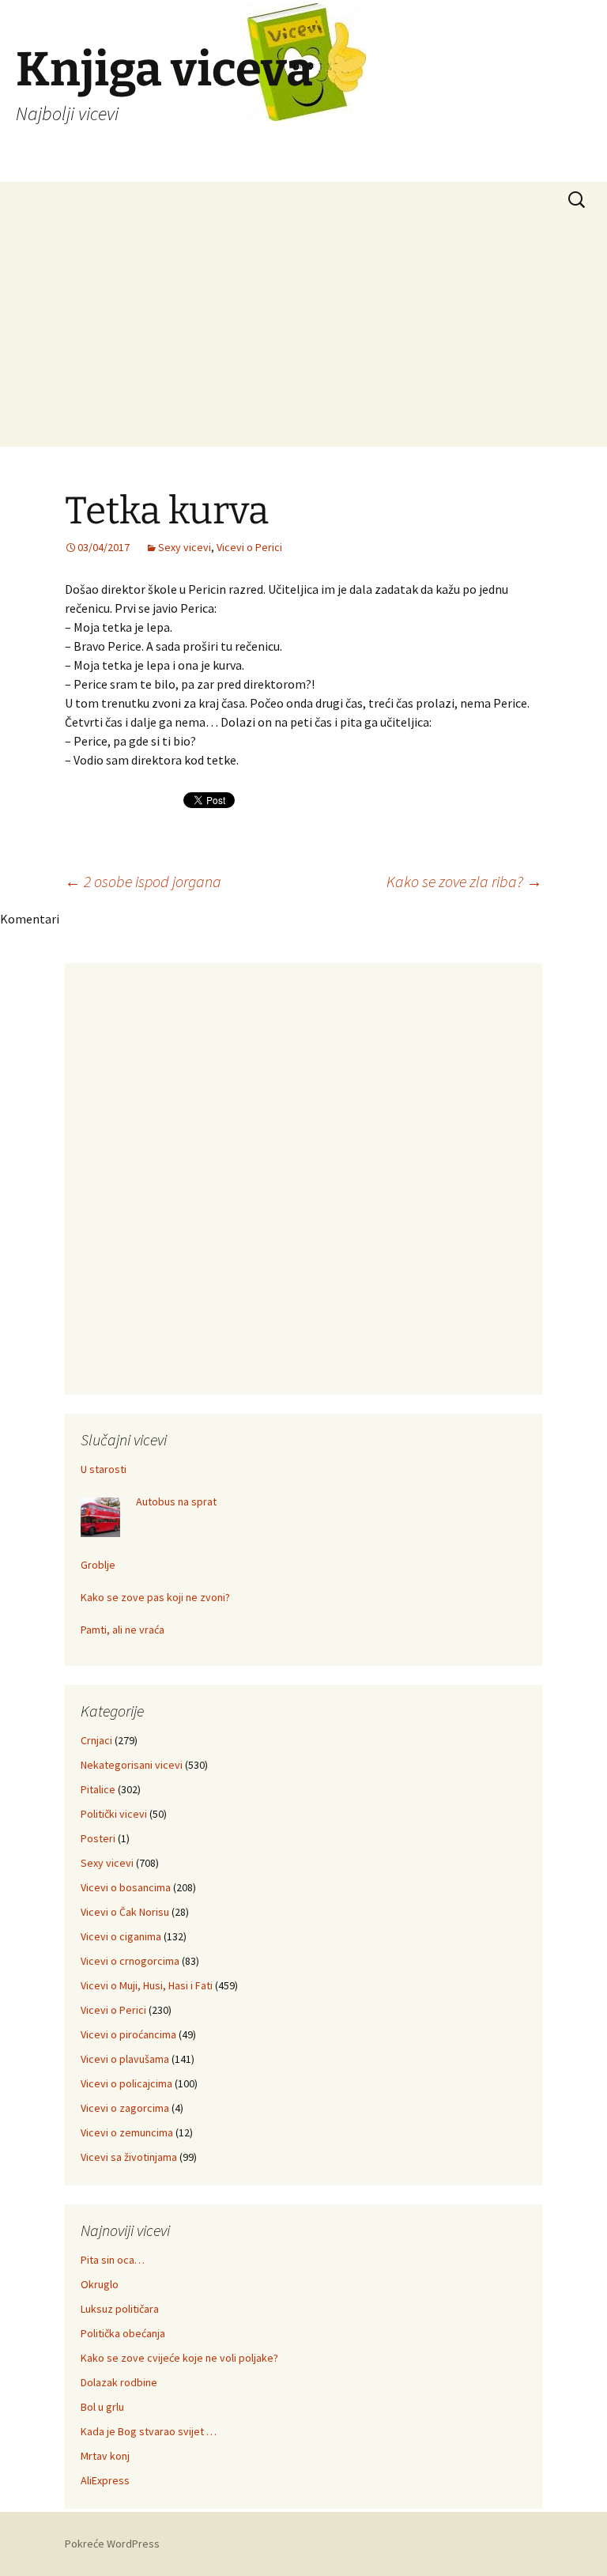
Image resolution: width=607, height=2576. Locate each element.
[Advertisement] (303, 336)
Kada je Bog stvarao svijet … (149, 2431)
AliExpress (105, 2480)
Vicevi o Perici (249, 547)
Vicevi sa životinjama (129, 2157)
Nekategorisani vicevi (132, 1765)
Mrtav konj (105, 2456)
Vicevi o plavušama (125, 2059)
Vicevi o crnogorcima (130, 1961)
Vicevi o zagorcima (125, 2108)
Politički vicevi (114, 1814)
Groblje (98, 1565)
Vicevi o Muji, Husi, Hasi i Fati (147, 1985)
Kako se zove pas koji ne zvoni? (155, 1597)
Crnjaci (96, 1740)
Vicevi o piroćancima (128, 2034)
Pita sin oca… (113, 2260)
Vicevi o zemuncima (127, 2132)
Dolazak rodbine (119, 2382)
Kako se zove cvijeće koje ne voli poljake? (179, 2358)
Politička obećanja (123, 2333)
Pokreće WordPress (112, 2544)
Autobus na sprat (176, 1501)
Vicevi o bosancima (126, 1887)
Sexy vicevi (185, 547)
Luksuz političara (120, 2309)
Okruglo (100, 2284)
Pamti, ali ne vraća (123, 1630)
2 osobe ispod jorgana (143, 881)
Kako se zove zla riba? (464, 881)
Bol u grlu (102, 2407)
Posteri (98, 1838)
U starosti (104, 1469)
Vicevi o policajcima (126, 2083)
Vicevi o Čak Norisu (125, 1912)
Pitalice (98, 1789)
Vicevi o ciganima (121, 1936)
